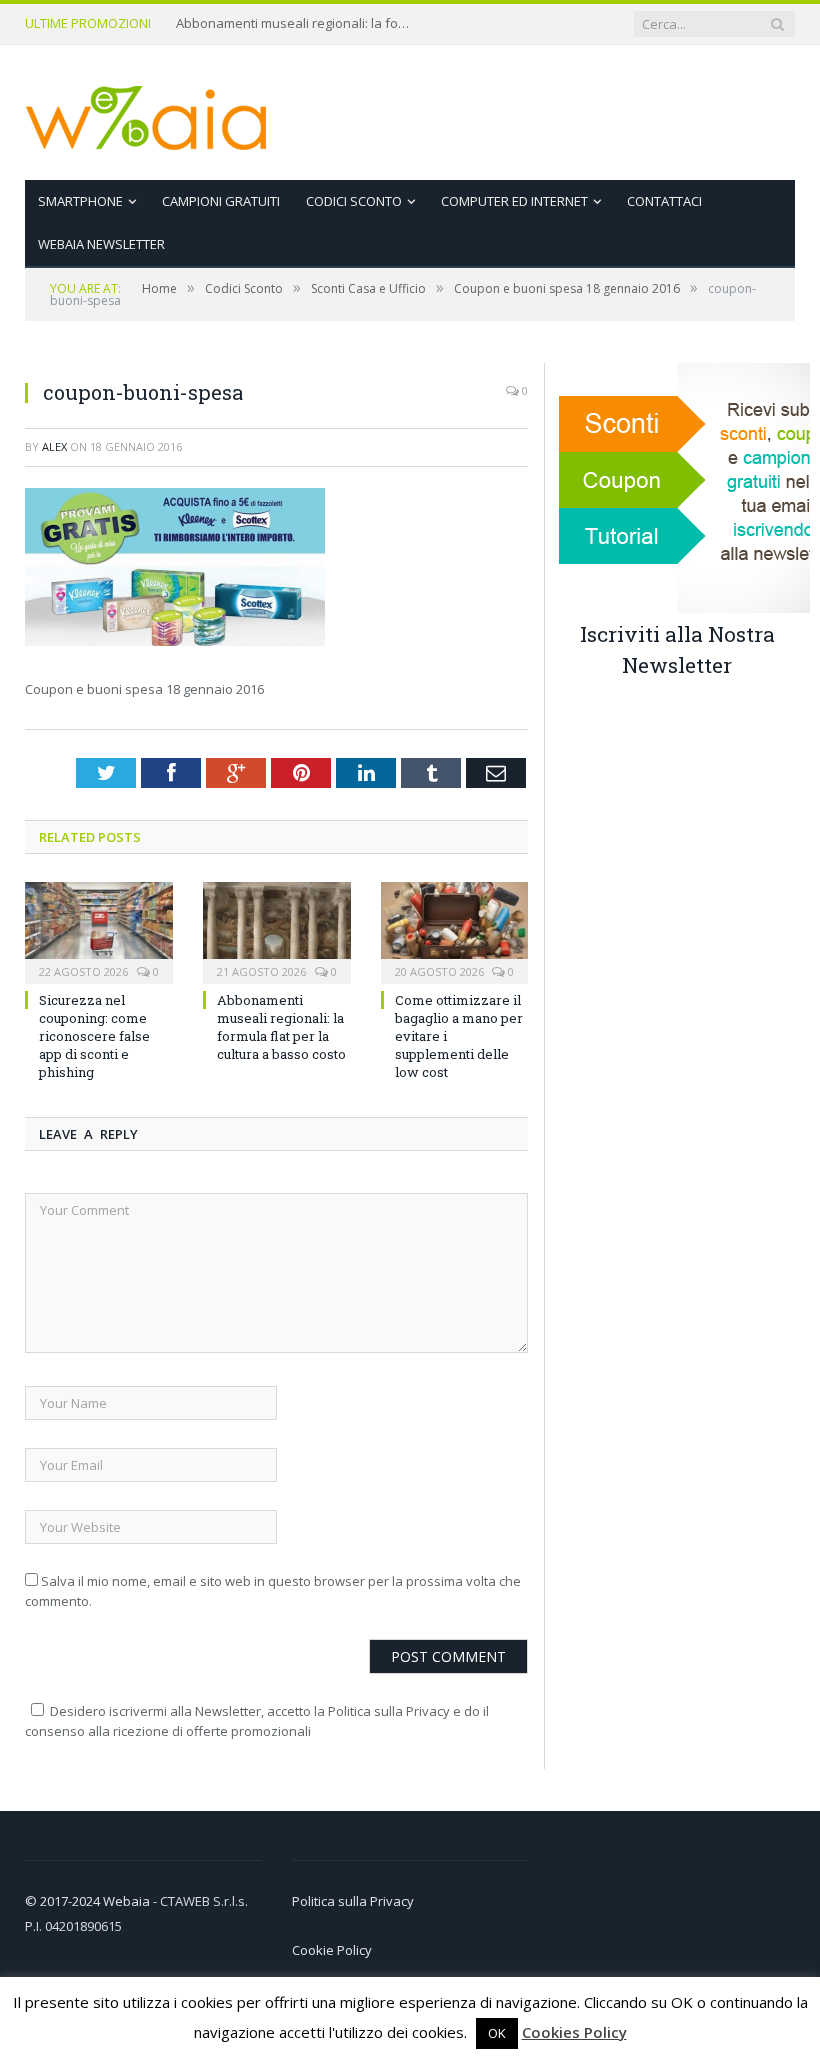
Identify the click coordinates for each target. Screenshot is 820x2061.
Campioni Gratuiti (221, 201)
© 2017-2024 (64, 1901)
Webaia (128, 1901)
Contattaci (664, 201)
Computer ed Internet (514, 201)
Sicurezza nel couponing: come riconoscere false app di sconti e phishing (94, 1036)
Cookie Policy (332, 1950)
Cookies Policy (574, 2032)
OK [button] (497, 2033)
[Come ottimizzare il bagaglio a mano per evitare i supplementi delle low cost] (455, 930)
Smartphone (80, 201)
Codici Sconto (354, 201)
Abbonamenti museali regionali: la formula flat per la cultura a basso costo (296, 23)
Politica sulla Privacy (353, 1901)
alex (54, 446)
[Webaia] (147, 112)
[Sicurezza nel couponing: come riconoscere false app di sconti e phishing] (99, 930)
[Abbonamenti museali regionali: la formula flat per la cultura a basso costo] (277, 930)
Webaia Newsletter (101, 244)
